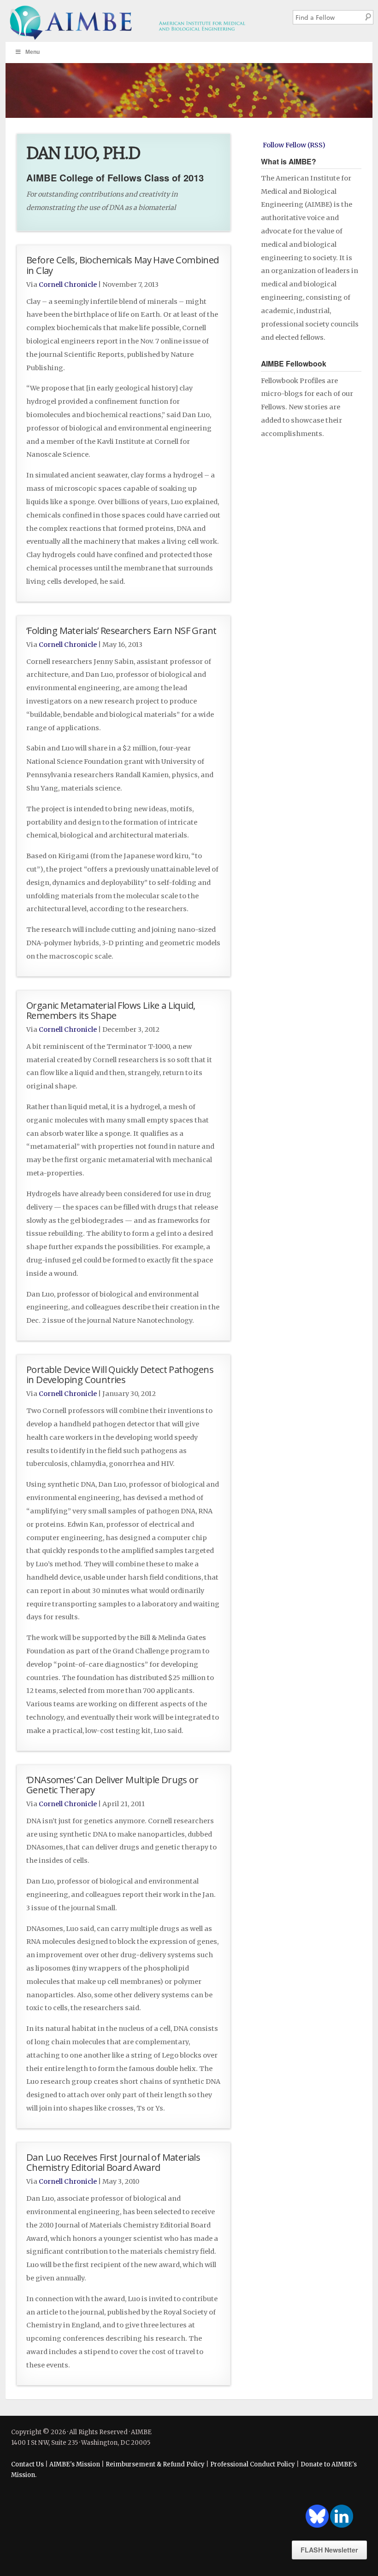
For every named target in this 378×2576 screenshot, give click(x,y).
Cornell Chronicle (68, 285)
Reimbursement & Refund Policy (155, 2464)
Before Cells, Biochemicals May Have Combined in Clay (123, 265)
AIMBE (141, 21)
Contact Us (27, 2464)
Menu (32, 52)
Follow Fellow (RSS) (294, 145)
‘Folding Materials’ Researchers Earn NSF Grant (121, 630)
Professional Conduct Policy (253, 2464)
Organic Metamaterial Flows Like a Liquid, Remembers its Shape (111, 1010)
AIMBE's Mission (75, 2464)
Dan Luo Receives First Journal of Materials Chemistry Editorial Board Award (113, 2162)
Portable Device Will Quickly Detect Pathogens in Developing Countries (120, 1374)
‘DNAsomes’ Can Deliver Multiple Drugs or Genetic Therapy (112, 1785)
